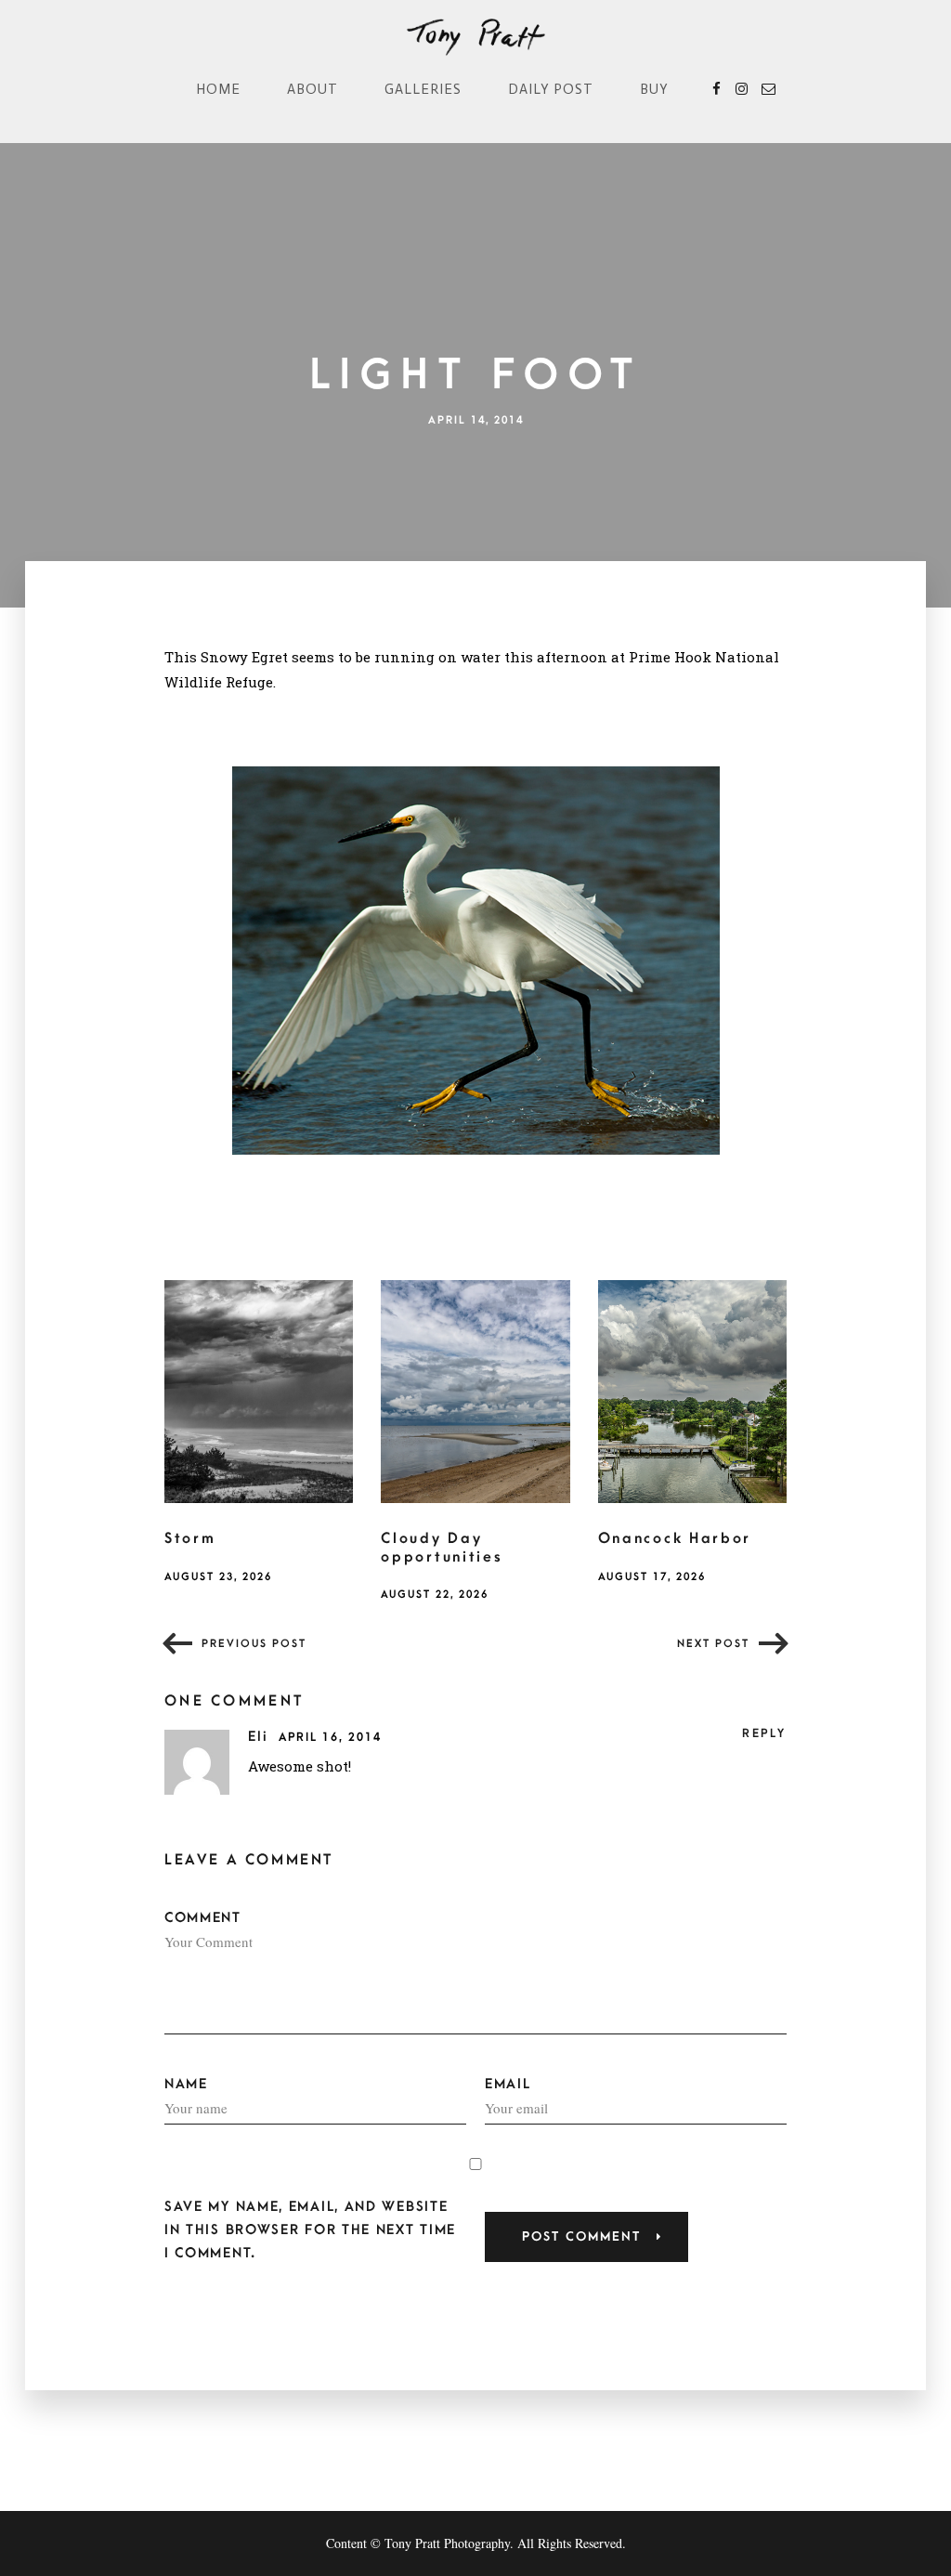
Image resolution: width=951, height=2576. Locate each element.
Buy (654, 89)
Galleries (423, 89)
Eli (261, 1737)
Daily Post (551, 89)
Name (186, 2084)
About (313, 89)
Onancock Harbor (675, 1538)
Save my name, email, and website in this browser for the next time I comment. (310, 2230)
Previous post (254, 1644)
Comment (203, 1918)
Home (218, 89)
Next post (713, 1644)
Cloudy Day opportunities (442, 1548)
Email (508, 2084)
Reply (764, 1733)
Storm (190, 1538)
